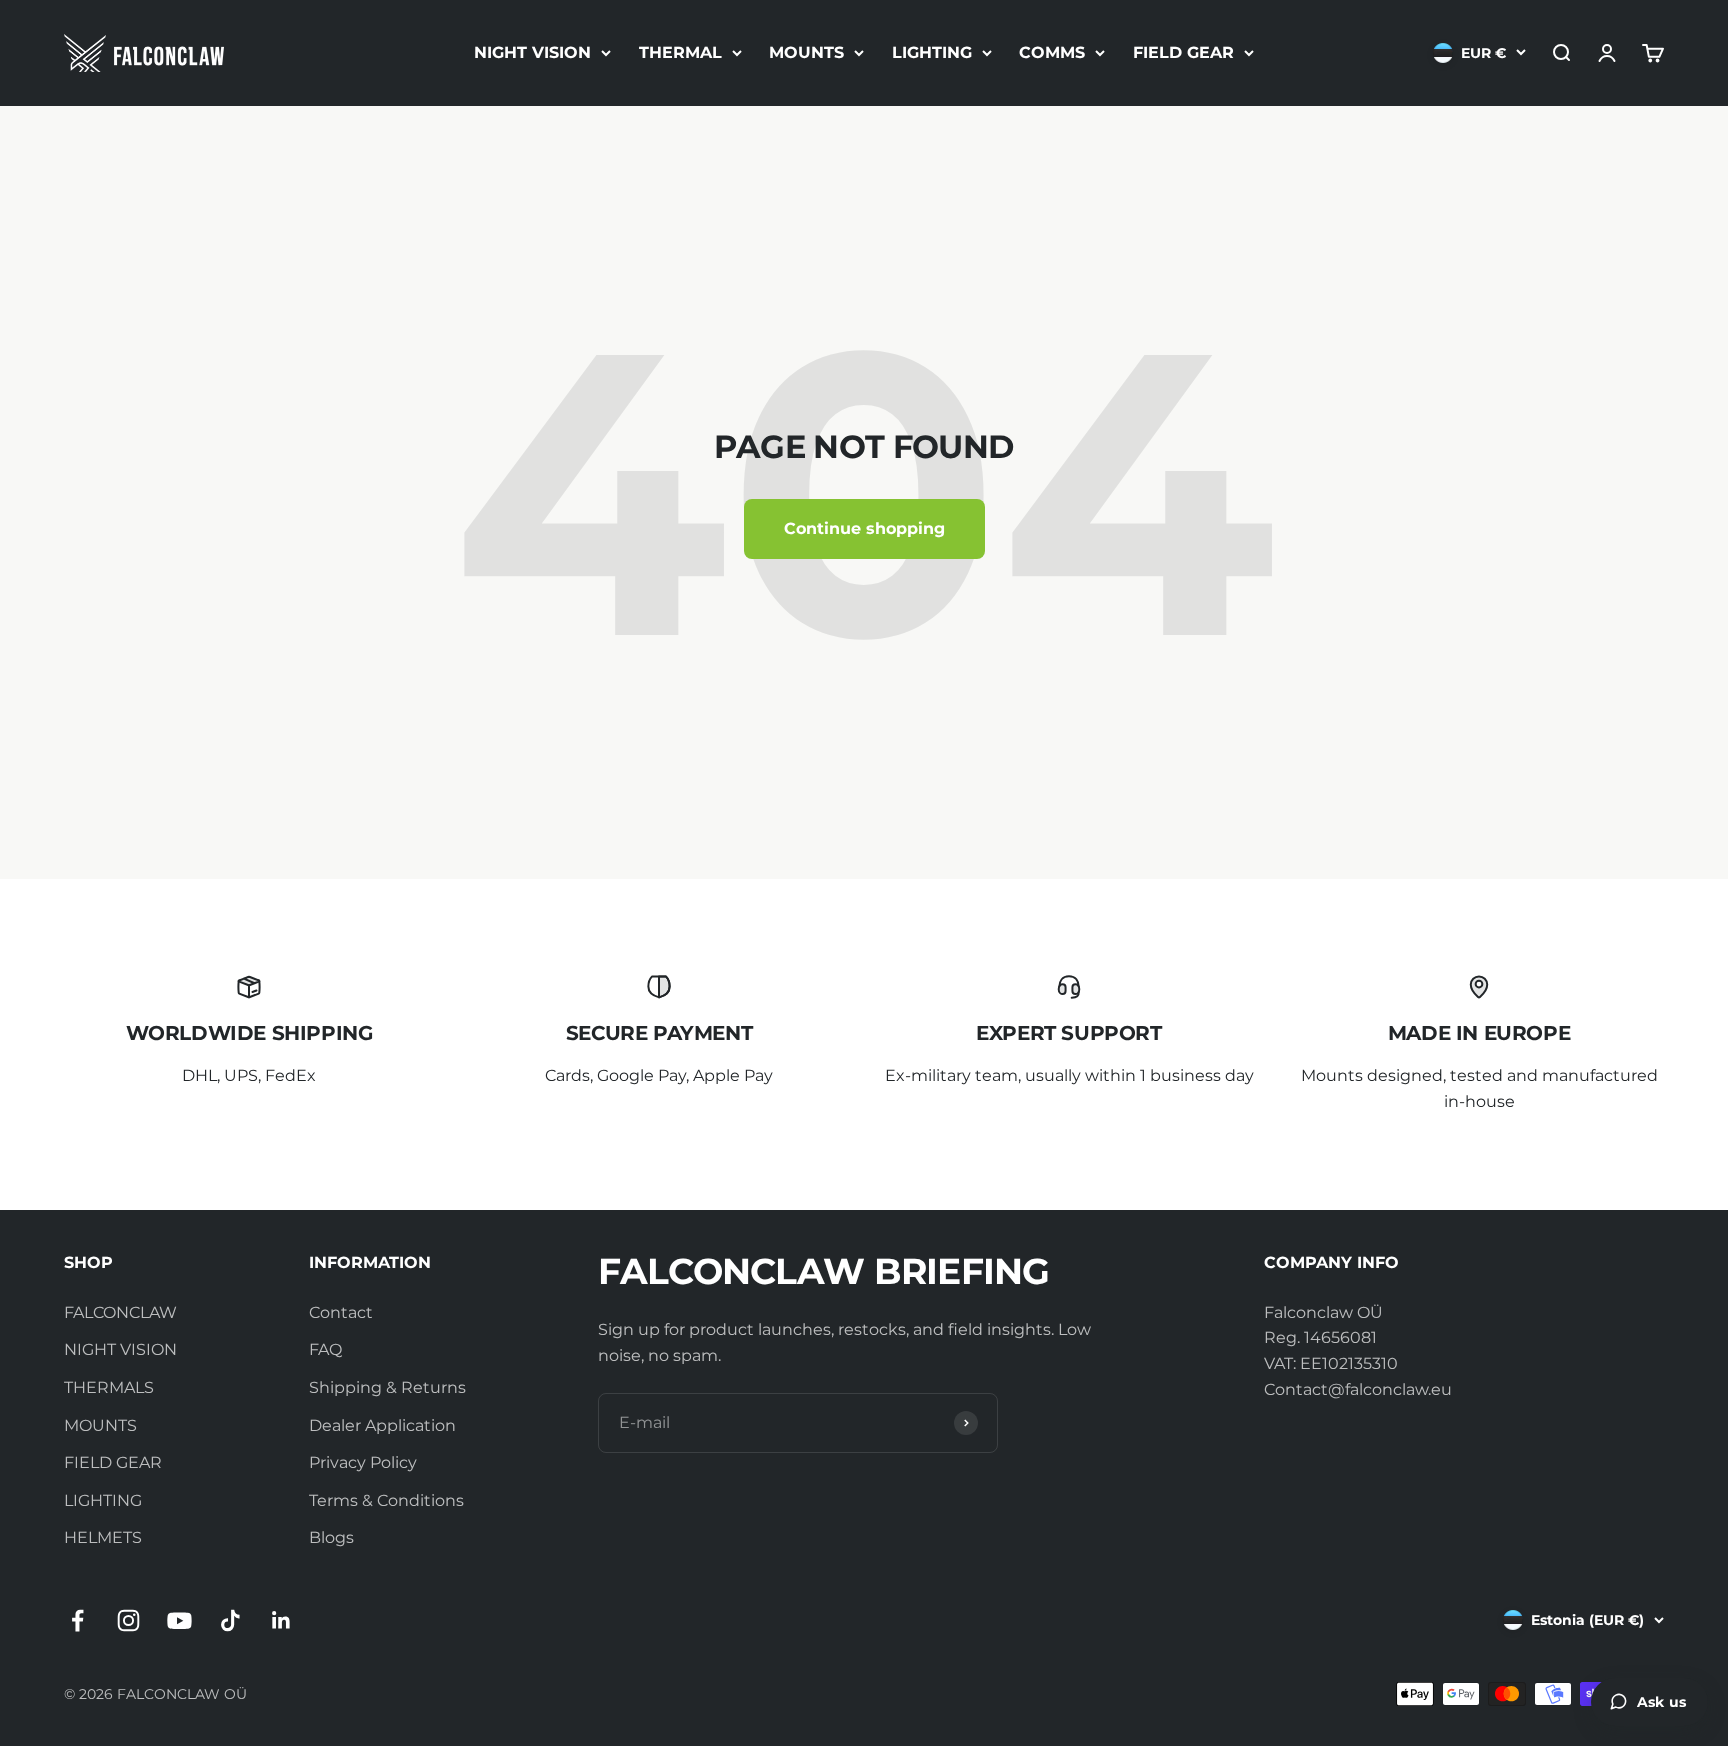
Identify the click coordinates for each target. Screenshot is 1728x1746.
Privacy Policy (363, 1462)
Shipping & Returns (387, 1387)
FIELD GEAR (1183, 52)
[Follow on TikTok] (230, 1620)
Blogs (331, 1537)
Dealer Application (382, 1425)
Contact (341, 1312)
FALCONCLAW (120, 1312)
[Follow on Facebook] (77, 1620)
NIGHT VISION (532, 52)
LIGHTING (932, 52)
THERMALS (109, 1387)
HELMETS (103, 1537)
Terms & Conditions (386, 1500)
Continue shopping (864, 528)
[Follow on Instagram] (128, 1620)
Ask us (1661, 1702)
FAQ (325, 1349)
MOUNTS (806, 52)
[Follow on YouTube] (179, 1620)
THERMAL (680, 52)
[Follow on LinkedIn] (281, 1620)
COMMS (1052, 52)
